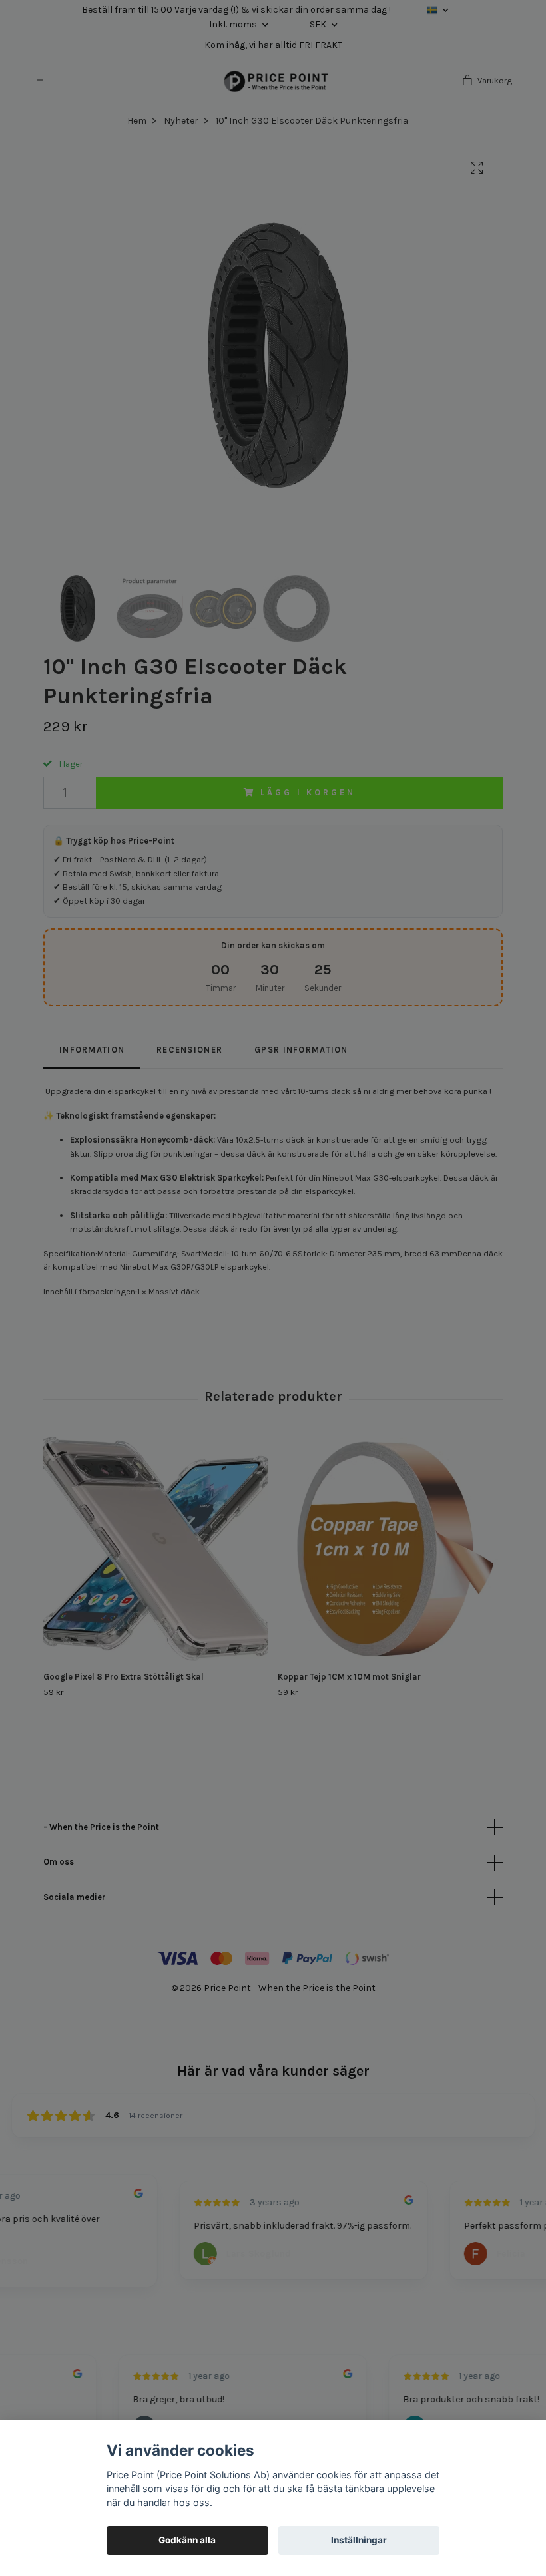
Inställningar (359, 2540)
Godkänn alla (187, 2540)
